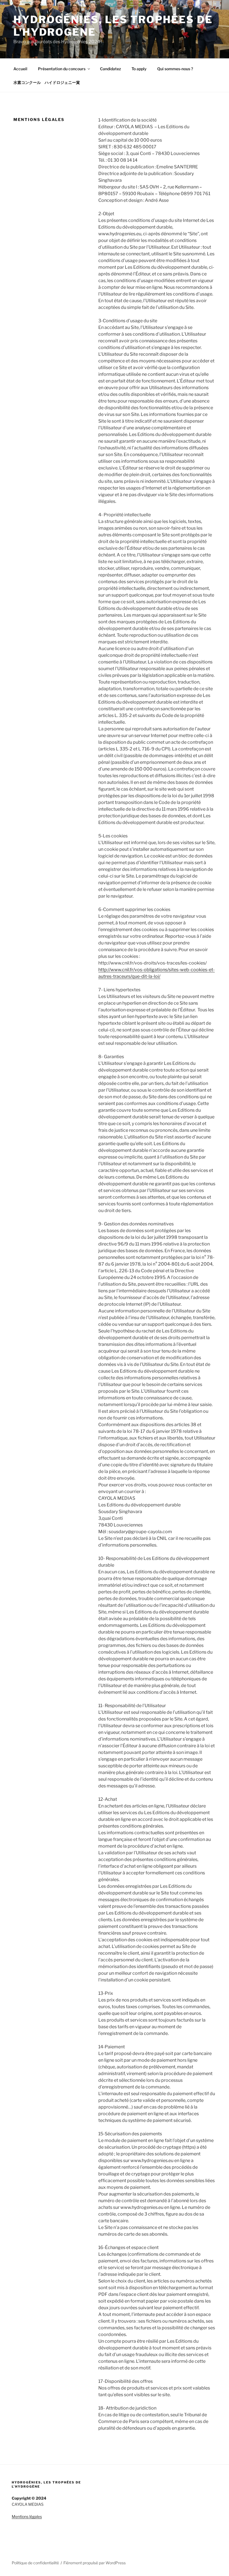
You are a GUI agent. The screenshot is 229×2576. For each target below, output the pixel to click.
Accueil (20, 69)
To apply (139, 69)
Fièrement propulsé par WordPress (95, 2563)
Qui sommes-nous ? (175, 69)
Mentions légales (27, 2516)
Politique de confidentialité (35, 2563)
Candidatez (110, 69)
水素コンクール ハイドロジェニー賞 (47, 82)
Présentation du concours (62, 69)
